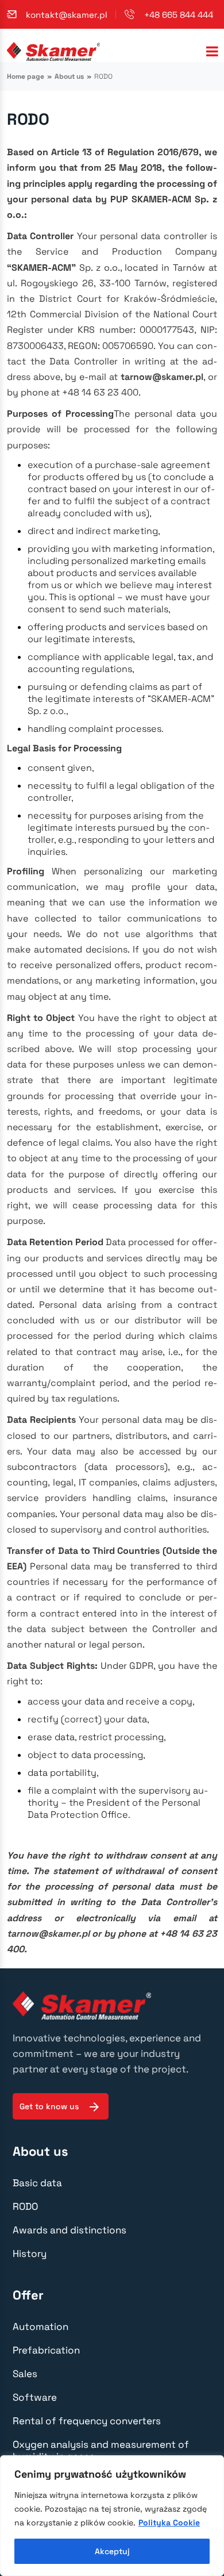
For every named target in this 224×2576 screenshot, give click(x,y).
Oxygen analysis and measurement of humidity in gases (101, 2450)
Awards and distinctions (69, 2230)
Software (35, 2397)
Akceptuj (112, 2551)
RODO (25, 2206)
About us (69, 76)
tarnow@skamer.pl (162, 377)
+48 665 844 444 (179, 15)
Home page (26, 76)
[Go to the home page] (53, 51)
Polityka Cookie (169, 2523)
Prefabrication (46, 2350)
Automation (40, 2327)
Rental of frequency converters (87, 2421)
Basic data (37, 2183)
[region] (112, 2516)
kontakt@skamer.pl (67, 15)
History (30, 2253)
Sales (25, 2374)
